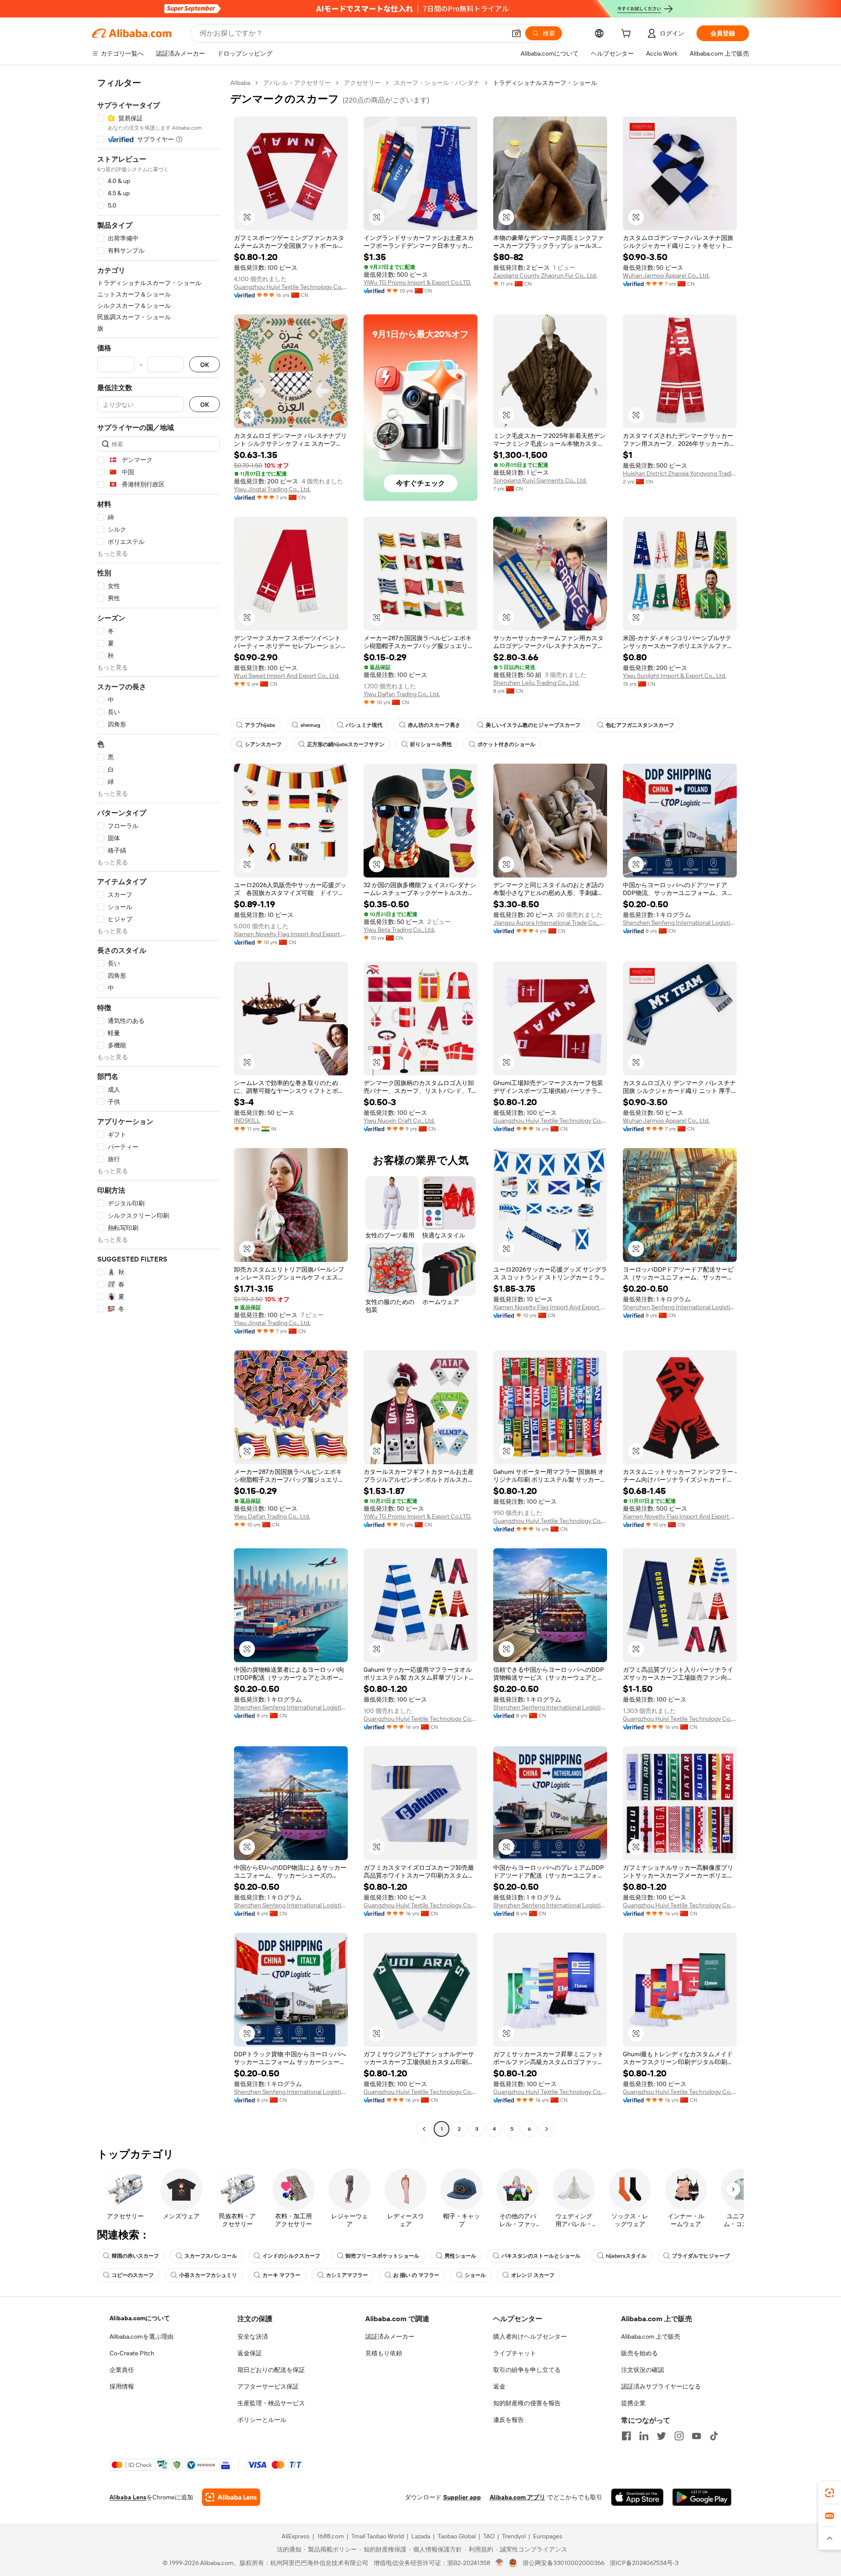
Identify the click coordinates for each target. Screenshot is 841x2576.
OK (205, 365)
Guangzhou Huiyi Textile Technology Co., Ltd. (291, 287)
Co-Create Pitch (132, 2353)
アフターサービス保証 (268, 2386)
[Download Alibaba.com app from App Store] (637, 2497)
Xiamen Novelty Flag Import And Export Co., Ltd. (291, 934)
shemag (310, 725)
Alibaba (240, 83)
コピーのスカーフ (133, 2275)
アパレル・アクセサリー (297, 83)
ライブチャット (515, 2353)
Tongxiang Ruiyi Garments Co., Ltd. (540, 480)
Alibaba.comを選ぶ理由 (141, 2336)
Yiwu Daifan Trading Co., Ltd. (402, 694)
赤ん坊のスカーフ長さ (434, 725)
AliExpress (296, 2536)
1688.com (330, 2536)
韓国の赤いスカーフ (135, 2256)
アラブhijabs (260, 725)
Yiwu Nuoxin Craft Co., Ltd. (399, 1121)
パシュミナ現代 (364, 725)
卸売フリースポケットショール (382, 2256)
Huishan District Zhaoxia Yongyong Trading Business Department (680, 473)
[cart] (628, 35)
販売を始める (640, 2353)
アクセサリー (362, 83)
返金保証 (250, 2353)
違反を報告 (509, 2420)
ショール (475, 2275)
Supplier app (462, 2497)
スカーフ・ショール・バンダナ (437, 83)
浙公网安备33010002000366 (564, 2563)
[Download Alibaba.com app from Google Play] (702, 2497)
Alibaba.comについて (140, 2318)
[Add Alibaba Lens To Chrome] (231, 2497)
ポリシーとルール (262, 2420)
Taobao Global (457, 2536)
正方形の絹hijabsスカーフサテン (346, 744)
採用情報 (122, 2386)
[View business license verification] (500, 2563)
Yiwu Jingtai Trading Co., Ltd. (272, 489)
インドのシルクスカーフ (291, 2256)
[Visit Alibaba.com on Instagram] (679, 2436)
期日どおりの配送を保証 (271, 2370)
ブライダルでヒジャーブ (701, 2256)
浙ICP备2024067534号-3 (644, 2563)
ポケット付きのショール (506, 744)
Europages (548, 2536)
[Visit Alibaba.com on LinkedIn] (644, 2436)
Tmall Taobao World (378, 2536)
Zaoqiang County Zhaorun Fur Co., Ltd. (545, 275)
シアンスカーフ (263, 744)
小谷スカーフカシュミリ (208, 2275)
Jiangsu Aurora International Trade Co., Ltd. (550, 923)
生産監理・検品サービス (271, 2403)
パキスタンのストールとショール (541, 2256)
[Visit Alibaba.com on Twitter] (661, 2436)
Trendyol (514, 2536)
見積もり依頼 (384, 2353)
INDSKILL (247, 1121)
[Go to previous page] (424, 2129)
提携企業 (633, 2403)
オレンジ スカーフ (533, 2275)
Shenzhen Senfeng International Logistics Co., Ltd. (680, 923)
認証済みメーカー (390, 2336)
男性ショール (460, 2256)
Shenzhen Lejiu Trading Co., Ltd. (536, 683)
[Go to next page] (547, 2129)
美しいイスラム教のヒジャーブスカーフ (533, 725)
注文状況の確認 (643, 2370)
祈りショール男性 (431, 744)
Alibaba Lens (128, 2497)
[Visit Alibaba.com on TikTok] (714, 2436)
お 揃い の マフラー (416, 2275)
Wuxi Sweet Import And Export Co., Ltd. (287, 676)
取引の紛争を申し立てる (527, 2370)
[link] (830, 2493)
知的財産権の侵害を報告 (527, 2403)
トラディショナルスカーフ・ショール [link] (545, 83)
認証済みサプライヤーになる (661, 2386)
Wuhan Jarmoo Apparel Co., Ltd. (666, 275)
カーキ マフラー (281, 2275)
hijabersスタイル (626, 2256)
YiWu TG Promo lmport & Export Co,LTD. (417, 282)
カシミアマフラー (347, 2275)
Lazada (421, 2536)
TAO (489, 2536)
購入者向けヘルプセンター (530, 2336)
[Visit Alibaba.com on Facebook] (626, 2436)
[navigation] (159, 1107)
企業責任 (122, 2370)
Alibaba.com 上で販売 (651, 2336)
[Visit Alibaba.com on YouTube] (696, 2436)
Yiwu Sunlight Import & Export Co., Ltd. (675, 676)
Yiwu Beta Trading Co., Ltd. (399, 930)
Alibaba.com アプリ (518, 2497)
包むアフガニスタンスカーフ (640, 725)
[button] (516, 33)
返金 (499, 2386)
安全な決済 (253, 2336)
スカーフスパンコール (211, 2256)
